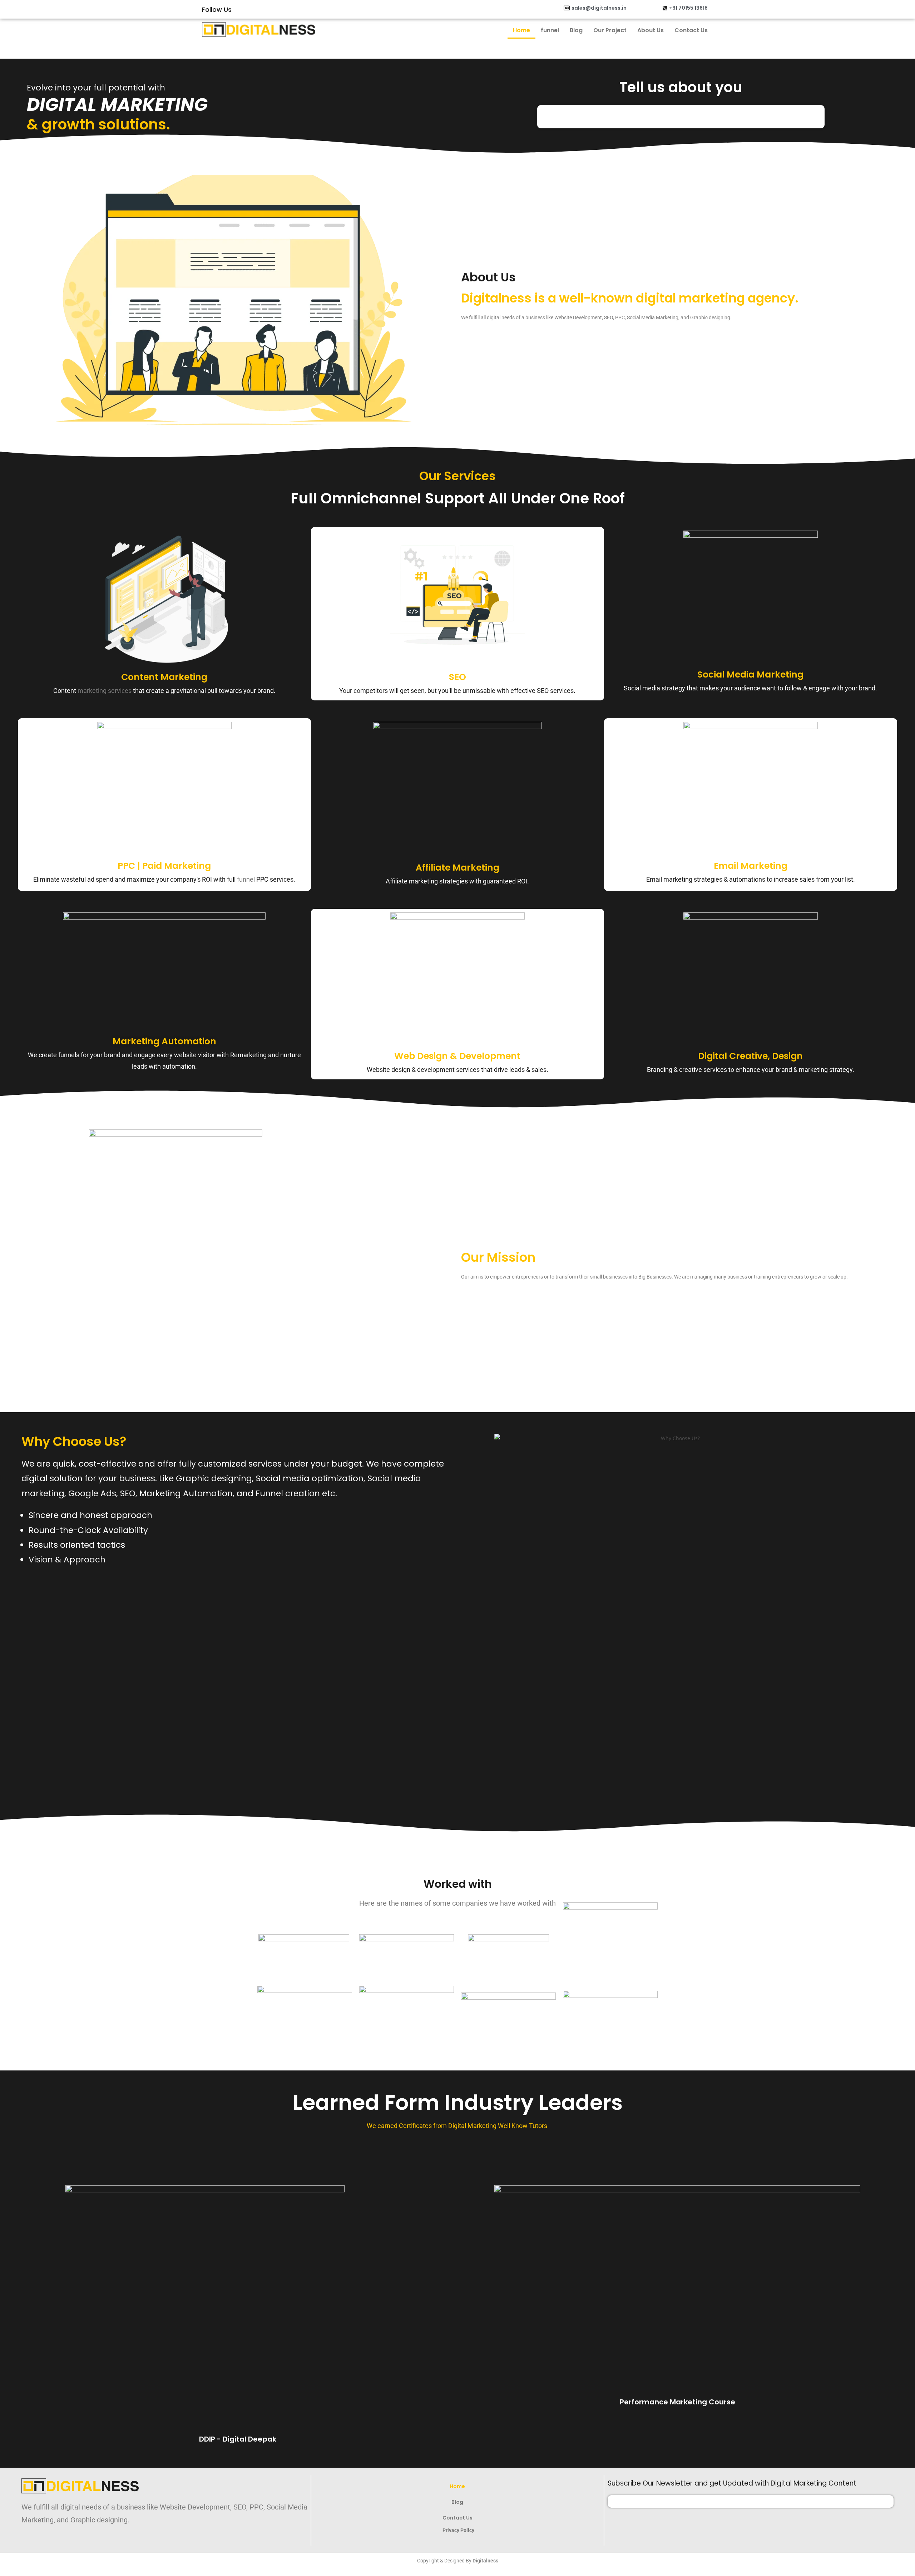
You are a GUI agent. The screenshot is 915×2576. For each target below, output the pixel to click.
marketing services (105, 691)
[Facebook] (308, 9)
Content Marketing (164, 677)
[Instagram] (321, 9)
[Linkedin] (348, 9)
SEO (457, 677)
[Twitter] (335, 9)
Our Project (610, 30)
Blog (576, 30)
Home (521, 30)
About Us (651, 30)
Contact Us (691, 30)
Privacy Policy (459, 2530)
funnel (550, 30)
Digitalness (485, 2561)
